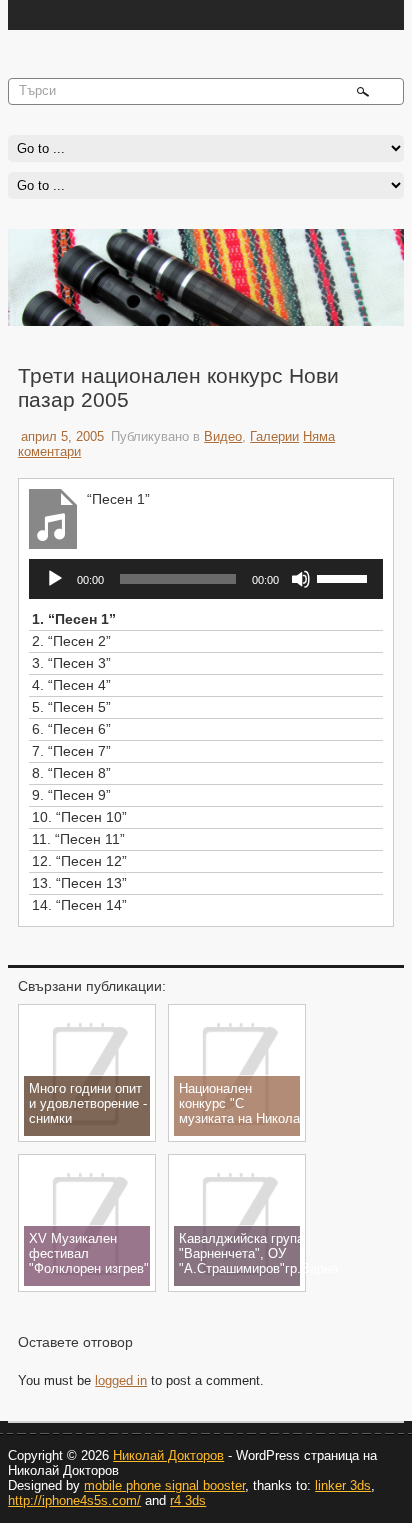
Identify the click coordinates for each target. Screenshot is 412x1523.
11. (78, 839)
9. (71, 795)
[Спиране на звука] (301, 579)
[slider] (345, 577)
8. (71, 773)
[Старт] (55, 579)
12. (79, 861)
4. (71, 685)
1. (74, 619)
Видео (223, 436)
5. (71, 707)
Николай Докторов (168, 1455)
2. (71, 641)
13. (79, 883)
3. (71, 663)
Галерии (274, 436)
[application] (206, 579)
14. (79, 905)
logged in (121, 1380)
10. (79, 817)
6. (71, 729)
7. (71, 751)
